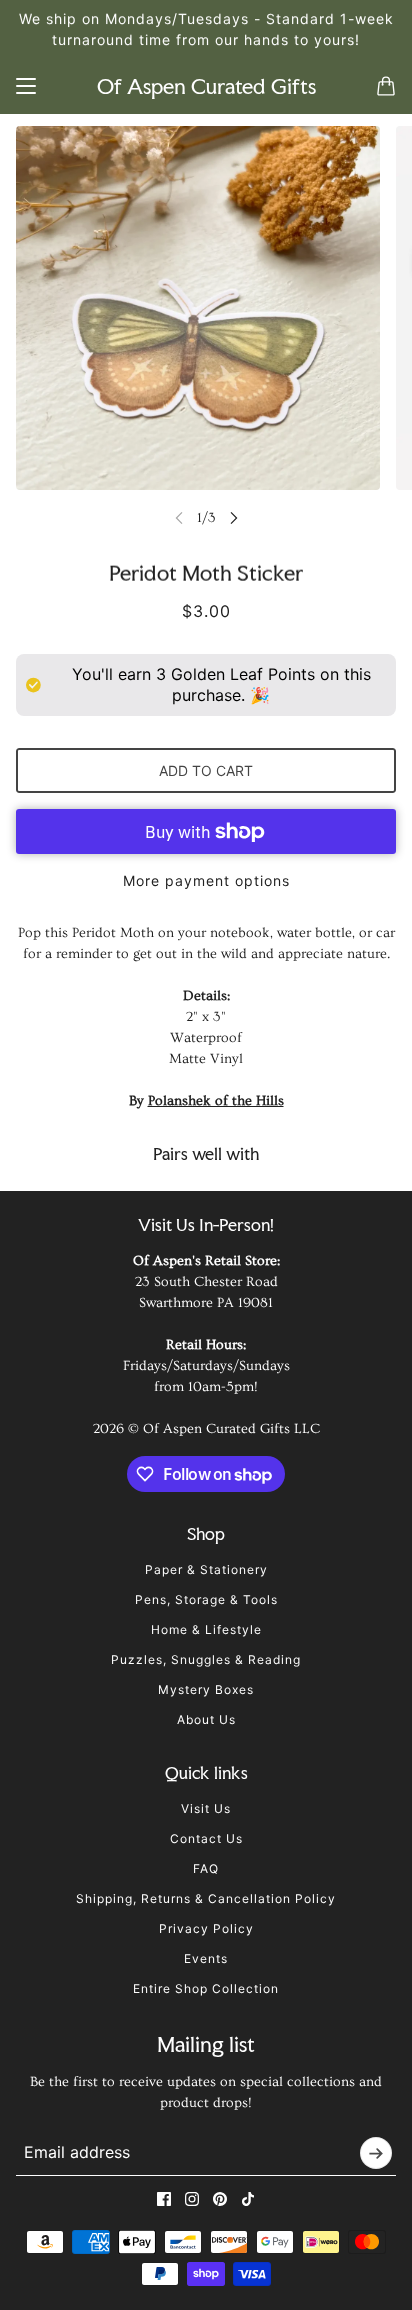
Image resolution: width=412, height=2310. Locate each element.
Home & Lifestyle (206, 1629)
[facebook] (164, 2199)
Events (206, 1958)
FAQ (206, 1868)
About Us (206, 1719)
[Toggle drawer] (26, 86)
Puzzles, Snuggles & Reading (206, 1659)
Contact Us (206, 1838)
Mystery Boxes (206, 1689)
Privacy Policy (206, 1928)
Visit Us (206, 1808)
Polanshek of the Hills (216, 1101)
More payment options (206, 880)
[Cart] (386, 86)
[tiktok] (248, 2199)
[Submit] (376, 2153)
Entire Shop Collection (206, 1988)
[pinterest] (220, 2199)
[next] (234, 517)
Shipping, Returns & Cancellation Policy (206, 1898)
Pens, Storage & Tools (206, 1599)
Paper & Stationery (206, 1569)
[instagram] (192, 2199)
